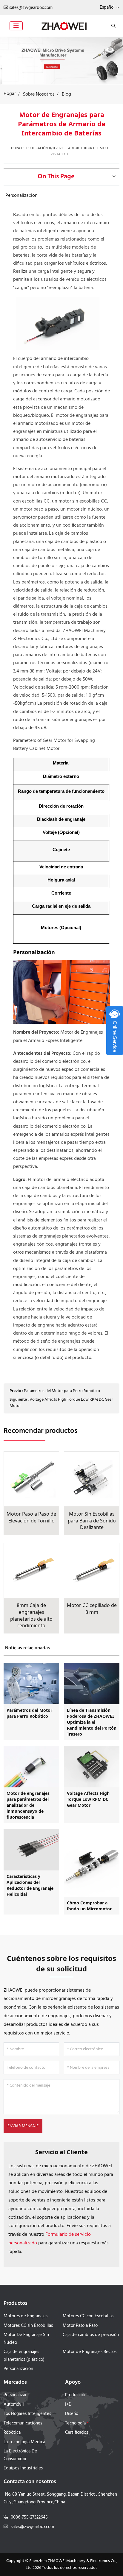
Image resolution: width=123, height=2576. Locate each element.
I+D (68, 2405)
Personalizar (15, 2395)
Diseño (72, 2414)
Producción (76, 2395)
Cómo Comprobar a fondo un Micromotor (89, 1906)
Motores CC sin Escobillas (28, 2326)
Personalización (21, 196)
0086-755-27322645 (29, 2517)
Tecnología (75, 2423)
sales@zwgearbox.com (31, 8)
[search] (113, 26)
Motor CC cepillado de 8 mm (92, 1609)
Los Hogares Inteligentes (27, 2414)
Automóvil (14, 2405)
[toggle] (16, 26)
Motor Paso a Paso (80, 2326)
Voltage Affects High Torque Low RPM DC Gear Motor (61, 1403)
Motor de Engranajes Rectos (90, 2352)
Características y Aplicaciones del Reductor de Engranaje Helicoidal (30, 1885)
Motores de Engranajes (26, 2316)
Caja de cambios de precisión (91, 2335)
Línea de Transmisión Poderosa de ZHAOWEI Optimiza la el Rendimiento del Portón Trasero (92, 1722)
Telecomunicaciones (23, 2423)
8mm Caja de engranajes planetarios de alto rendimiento (31, 1615)
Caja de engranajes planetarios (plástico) (24, 2356)
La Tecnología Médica (24, 2442)
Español (107, 7)
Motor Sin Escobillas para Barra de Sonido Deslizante (92, 1521)
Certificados (77, 2433)
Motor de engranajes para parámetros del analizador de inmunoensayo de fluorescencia (28, 1805)
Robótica (12, 2433)
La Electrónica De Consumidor (20, 2455)
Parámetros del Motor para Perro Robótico (62, 1391)
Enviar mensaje (23, 2126)
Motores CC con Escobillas (88, 2316)
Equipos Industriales (23, 2468)
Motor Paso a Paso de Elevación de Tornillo (31, 1517)
